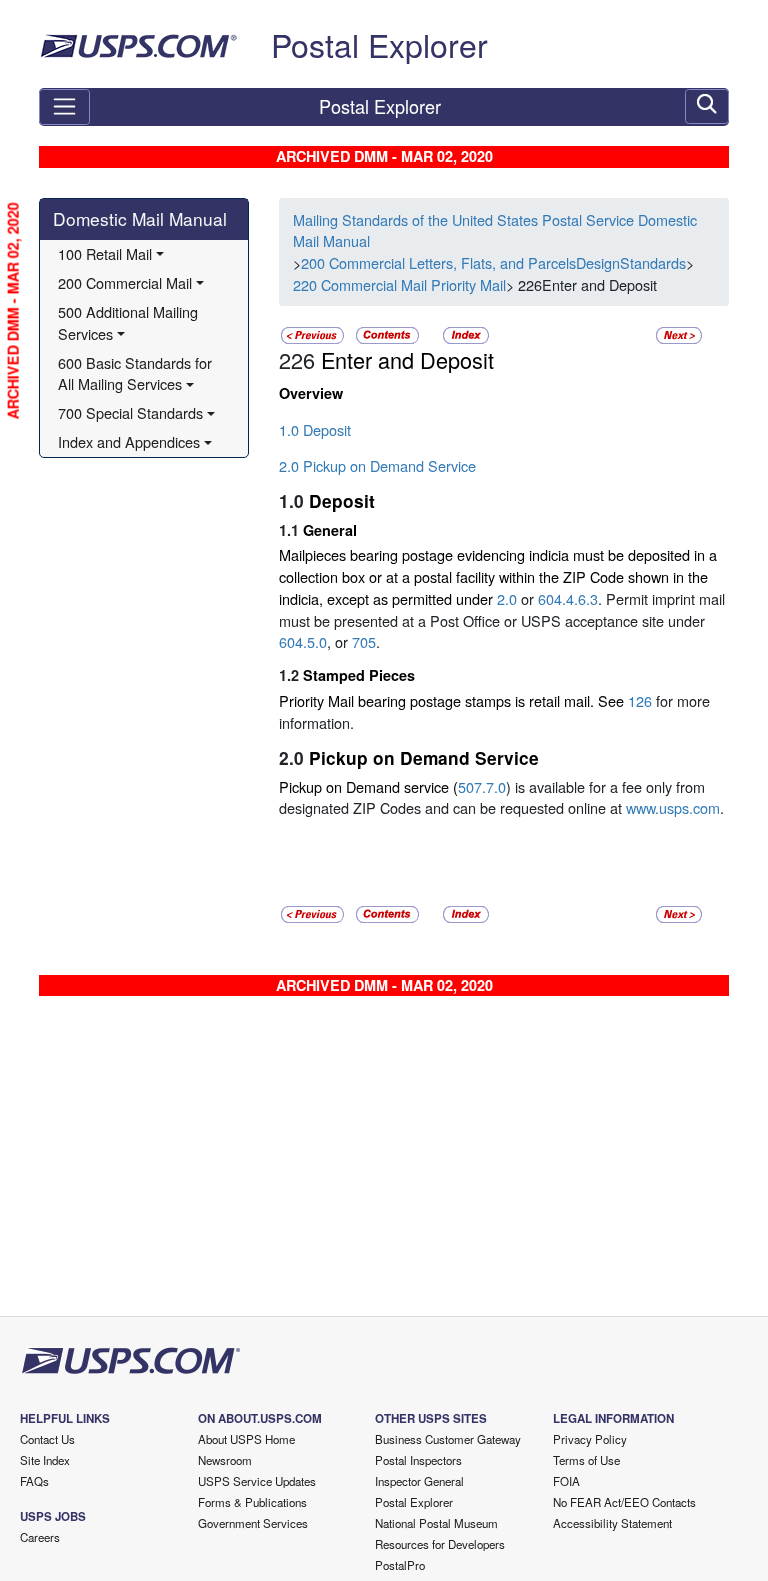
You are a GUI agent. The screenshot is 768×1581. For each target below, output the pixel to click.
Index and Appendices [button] (129, 441)
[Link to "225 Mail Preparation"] (312, 333)
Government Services (253, 1523)
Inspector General (419, 1481)
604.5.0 (303, 641)
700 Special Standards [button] (130, 412)
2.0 (507, 598)
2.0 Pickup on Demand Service (377, 465)
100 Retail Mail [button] (105, 253)
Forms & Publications (252, 1502)
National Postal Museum (436, 1523)
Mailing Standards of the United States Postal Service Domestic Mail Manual (495, 230)
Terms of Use (586, 1460)
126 (640, 700)
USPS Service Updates (257, 1481)
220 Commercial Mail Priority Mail (399, 284)
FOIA (566, 1481)
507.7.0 (482, 786)
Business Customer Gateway (448, 1439)
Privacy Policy (590, 1439)
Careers (40, 1537)
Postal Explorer (379, 44)
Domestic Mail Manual (140, 218)
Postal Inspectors (418, 1460)
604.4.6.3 (568, 598)
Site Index (45, 1460)
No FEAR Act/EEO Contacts (624, 1502)
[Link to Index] (466, 333)
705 (364, 641)
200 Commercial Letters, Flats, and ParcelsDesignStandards (493, 262)
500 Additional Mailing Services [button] (130, 322)
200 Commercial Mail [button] (125, 282)
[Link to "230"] (679, 333)
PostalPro (400, 1565)
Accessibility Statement (612, 1523)
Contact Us (47, 1439)
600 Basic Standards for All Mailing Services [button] (137, 373)
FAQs (34, 1481)
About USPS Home (246, 1439)
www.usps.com (671, 807)
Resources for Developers (440, 1544)
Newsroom (225, 1460)
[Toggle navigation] (64, 107)
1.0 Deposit (315, 429)
